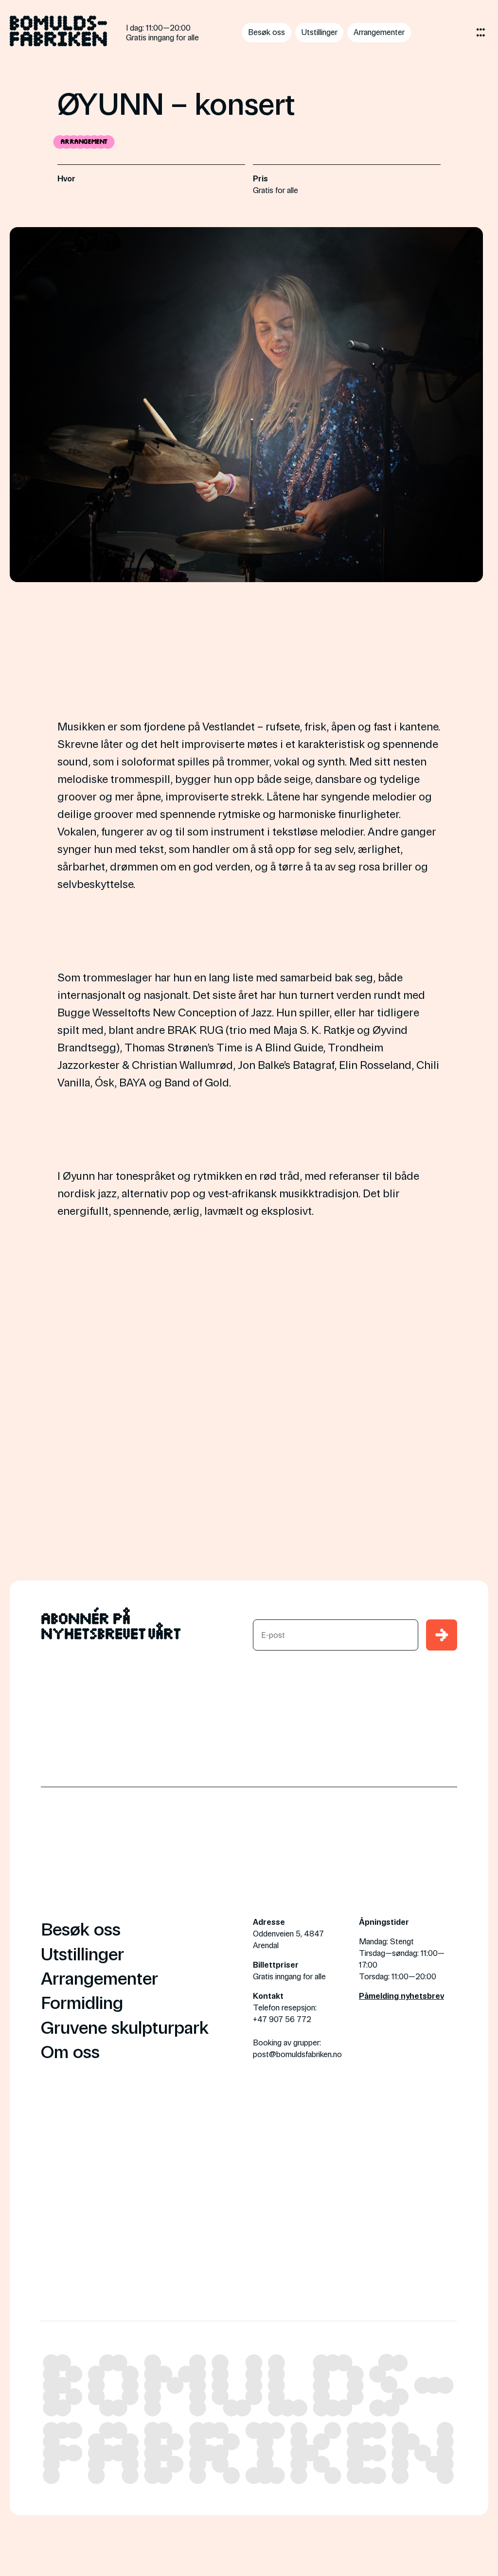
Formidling (82, 2002)
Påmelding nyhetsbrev (401, 1996)
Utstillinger (320, 32)
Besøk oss (267, 32)
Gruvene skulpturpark (125, 2026)
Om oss (70, 2051)
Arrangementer (379, 32)
